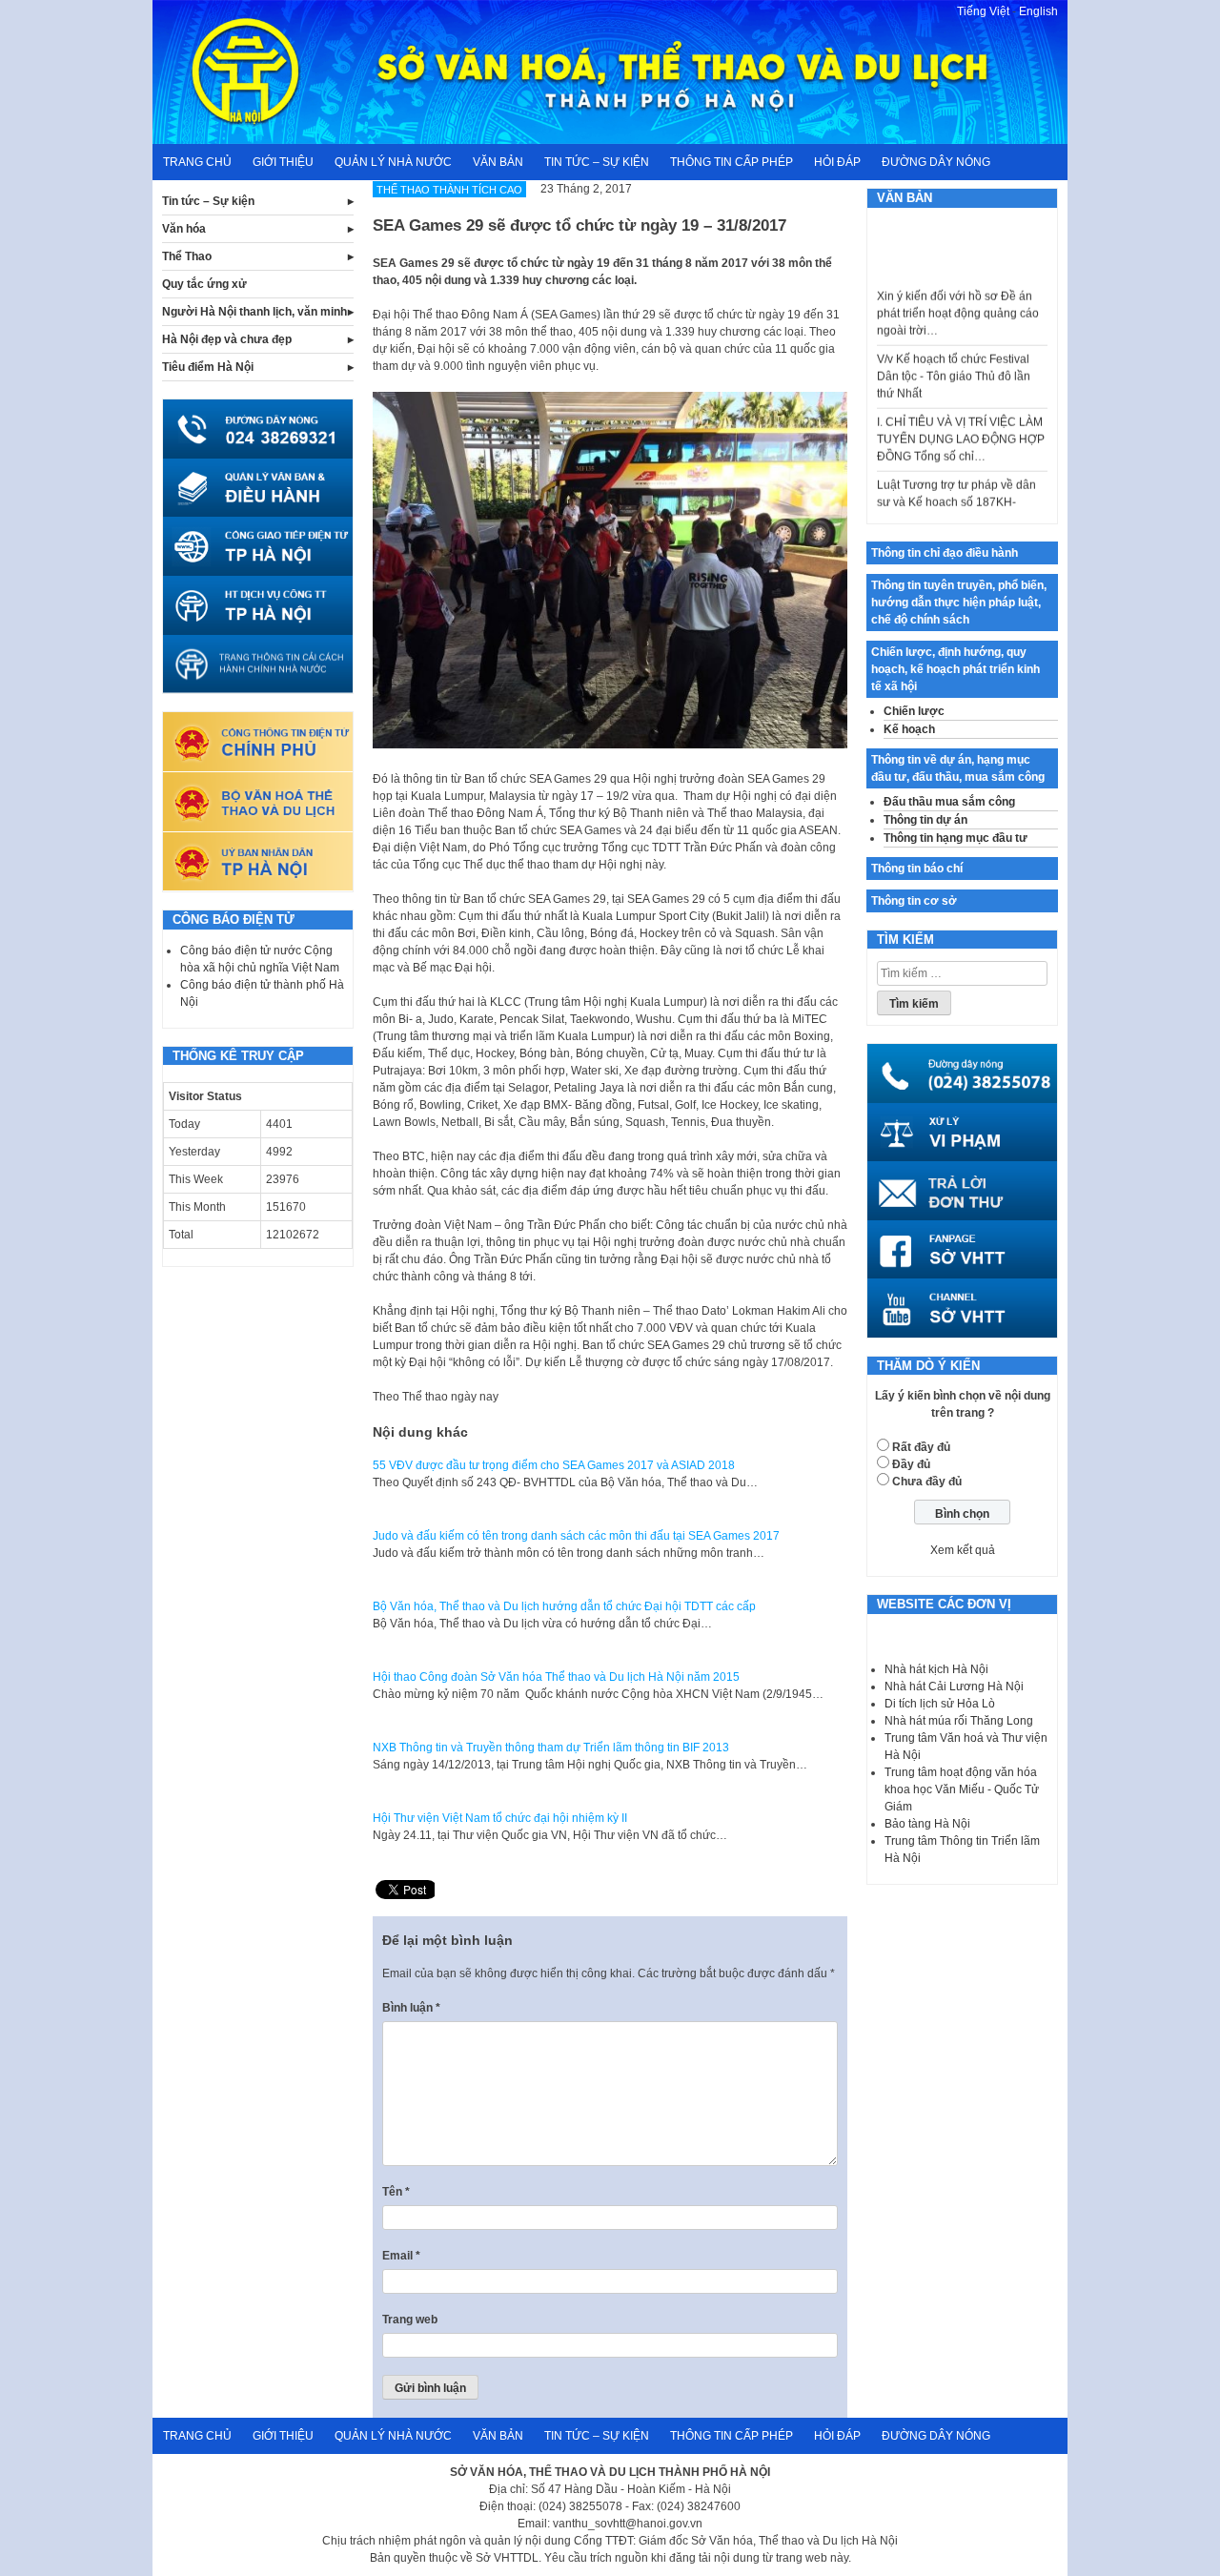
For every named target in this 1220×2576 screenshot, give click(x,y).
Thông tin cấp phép (732, 162)
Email (401, 2256)
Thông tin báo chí (917, 869)
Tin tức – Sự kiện (597, 162)
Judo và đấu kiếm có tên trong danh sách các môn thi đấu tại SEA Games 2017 (576, 1536)
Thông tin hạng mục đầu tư (956, 838)
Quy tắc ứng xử (204, 284)
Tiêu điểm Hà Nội (208, 367)
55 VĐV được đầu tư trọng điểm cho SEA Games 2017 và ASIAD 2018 (554, 1465)
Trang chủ (197, 162)
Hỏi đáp (837, 162)
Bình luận (411, 2008)
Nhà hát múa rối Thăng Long (959, 1721)
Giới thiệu (283, 162)
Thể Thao (187, 256)
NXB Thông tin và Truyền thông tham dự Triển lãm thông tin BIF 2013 (551, 1748)
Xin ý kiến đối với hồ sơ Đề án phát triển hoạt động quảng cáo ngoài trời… (958, 289)
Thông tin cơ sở (914, 901)
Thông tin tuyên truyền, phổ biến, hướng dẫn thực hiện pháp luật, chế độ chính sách (959, 603)
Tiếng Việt (983, 11)
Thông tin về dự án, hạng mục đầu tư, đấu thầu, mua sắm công (958, 768)
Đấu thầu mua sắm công (949, 802)
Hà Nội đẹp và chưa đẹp (227, 339)
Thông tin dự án (925, 820)
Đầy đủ (911, 1464)
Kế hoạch (909, 729)
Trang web (410, 2320)
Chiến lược (914, 711)
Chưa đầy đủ (927, 1482)
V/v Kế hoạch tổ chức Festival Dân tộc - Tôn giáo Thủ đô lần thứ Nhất (954, 352)
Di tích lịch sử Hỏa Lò (940, 1704)
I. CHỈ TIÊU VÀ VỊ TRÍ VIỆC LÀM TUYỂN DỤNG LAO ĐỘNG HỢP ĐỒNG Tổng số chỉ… (961, 415)
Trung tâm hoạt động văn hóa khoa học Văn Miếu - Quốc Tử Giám (962, 1789)
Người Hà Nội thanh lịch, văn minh (254, 312)
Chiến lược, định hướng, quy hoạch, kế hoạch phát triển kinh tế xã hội (956, 669)
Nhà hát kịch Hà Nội (936, 1669)
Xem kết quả (963, 1550)
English (1038, 11)
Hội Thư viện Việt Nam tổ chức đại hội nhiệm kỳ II (500, 1818)
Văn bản (498, 162)
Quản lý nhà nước (393, 162)
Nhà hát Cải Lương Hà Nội (954, 1687)
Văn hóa (184, 229)
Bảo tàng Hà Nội (927, 1824)
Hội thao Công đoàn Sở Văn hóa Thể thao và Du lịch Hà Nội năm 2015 (556, 1677)
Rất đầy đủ (921, 1447)
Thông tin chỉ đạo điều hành (945, 553)
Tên (396, 2192)
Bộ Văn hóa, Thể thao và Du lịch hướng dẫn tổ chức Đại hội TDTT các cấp (564, 1606)
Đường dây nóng (936, 162)
